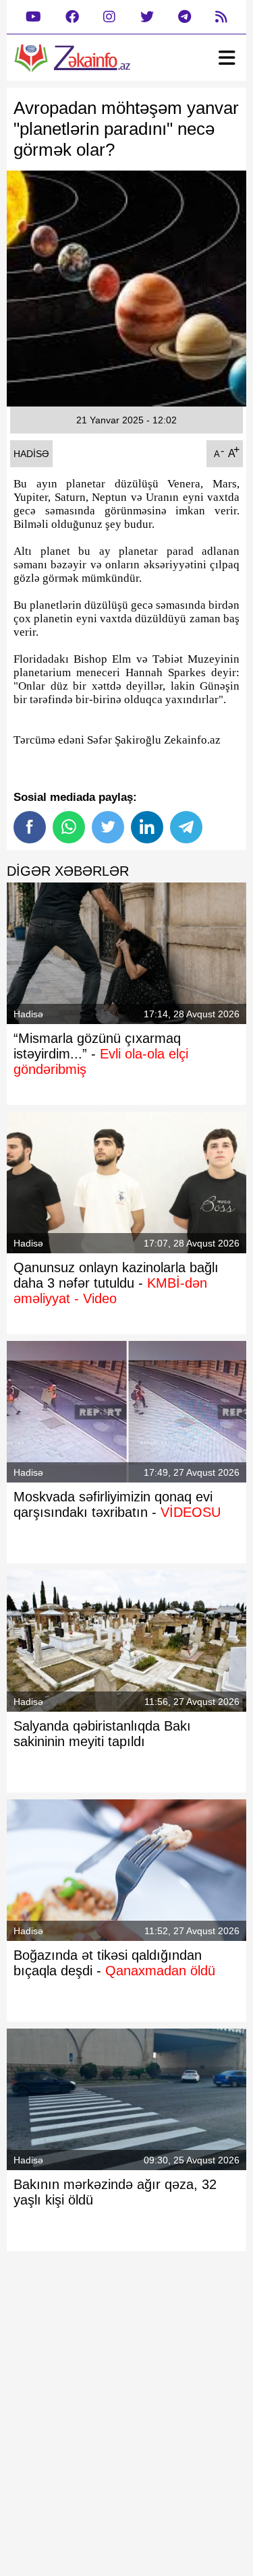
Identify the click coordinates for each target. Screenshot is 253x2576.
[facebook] (72, 17)
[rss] (221, 17)
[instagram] (109, 17)
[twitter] (147, 17)
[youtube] (33, 17)
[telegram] (185, 17)
